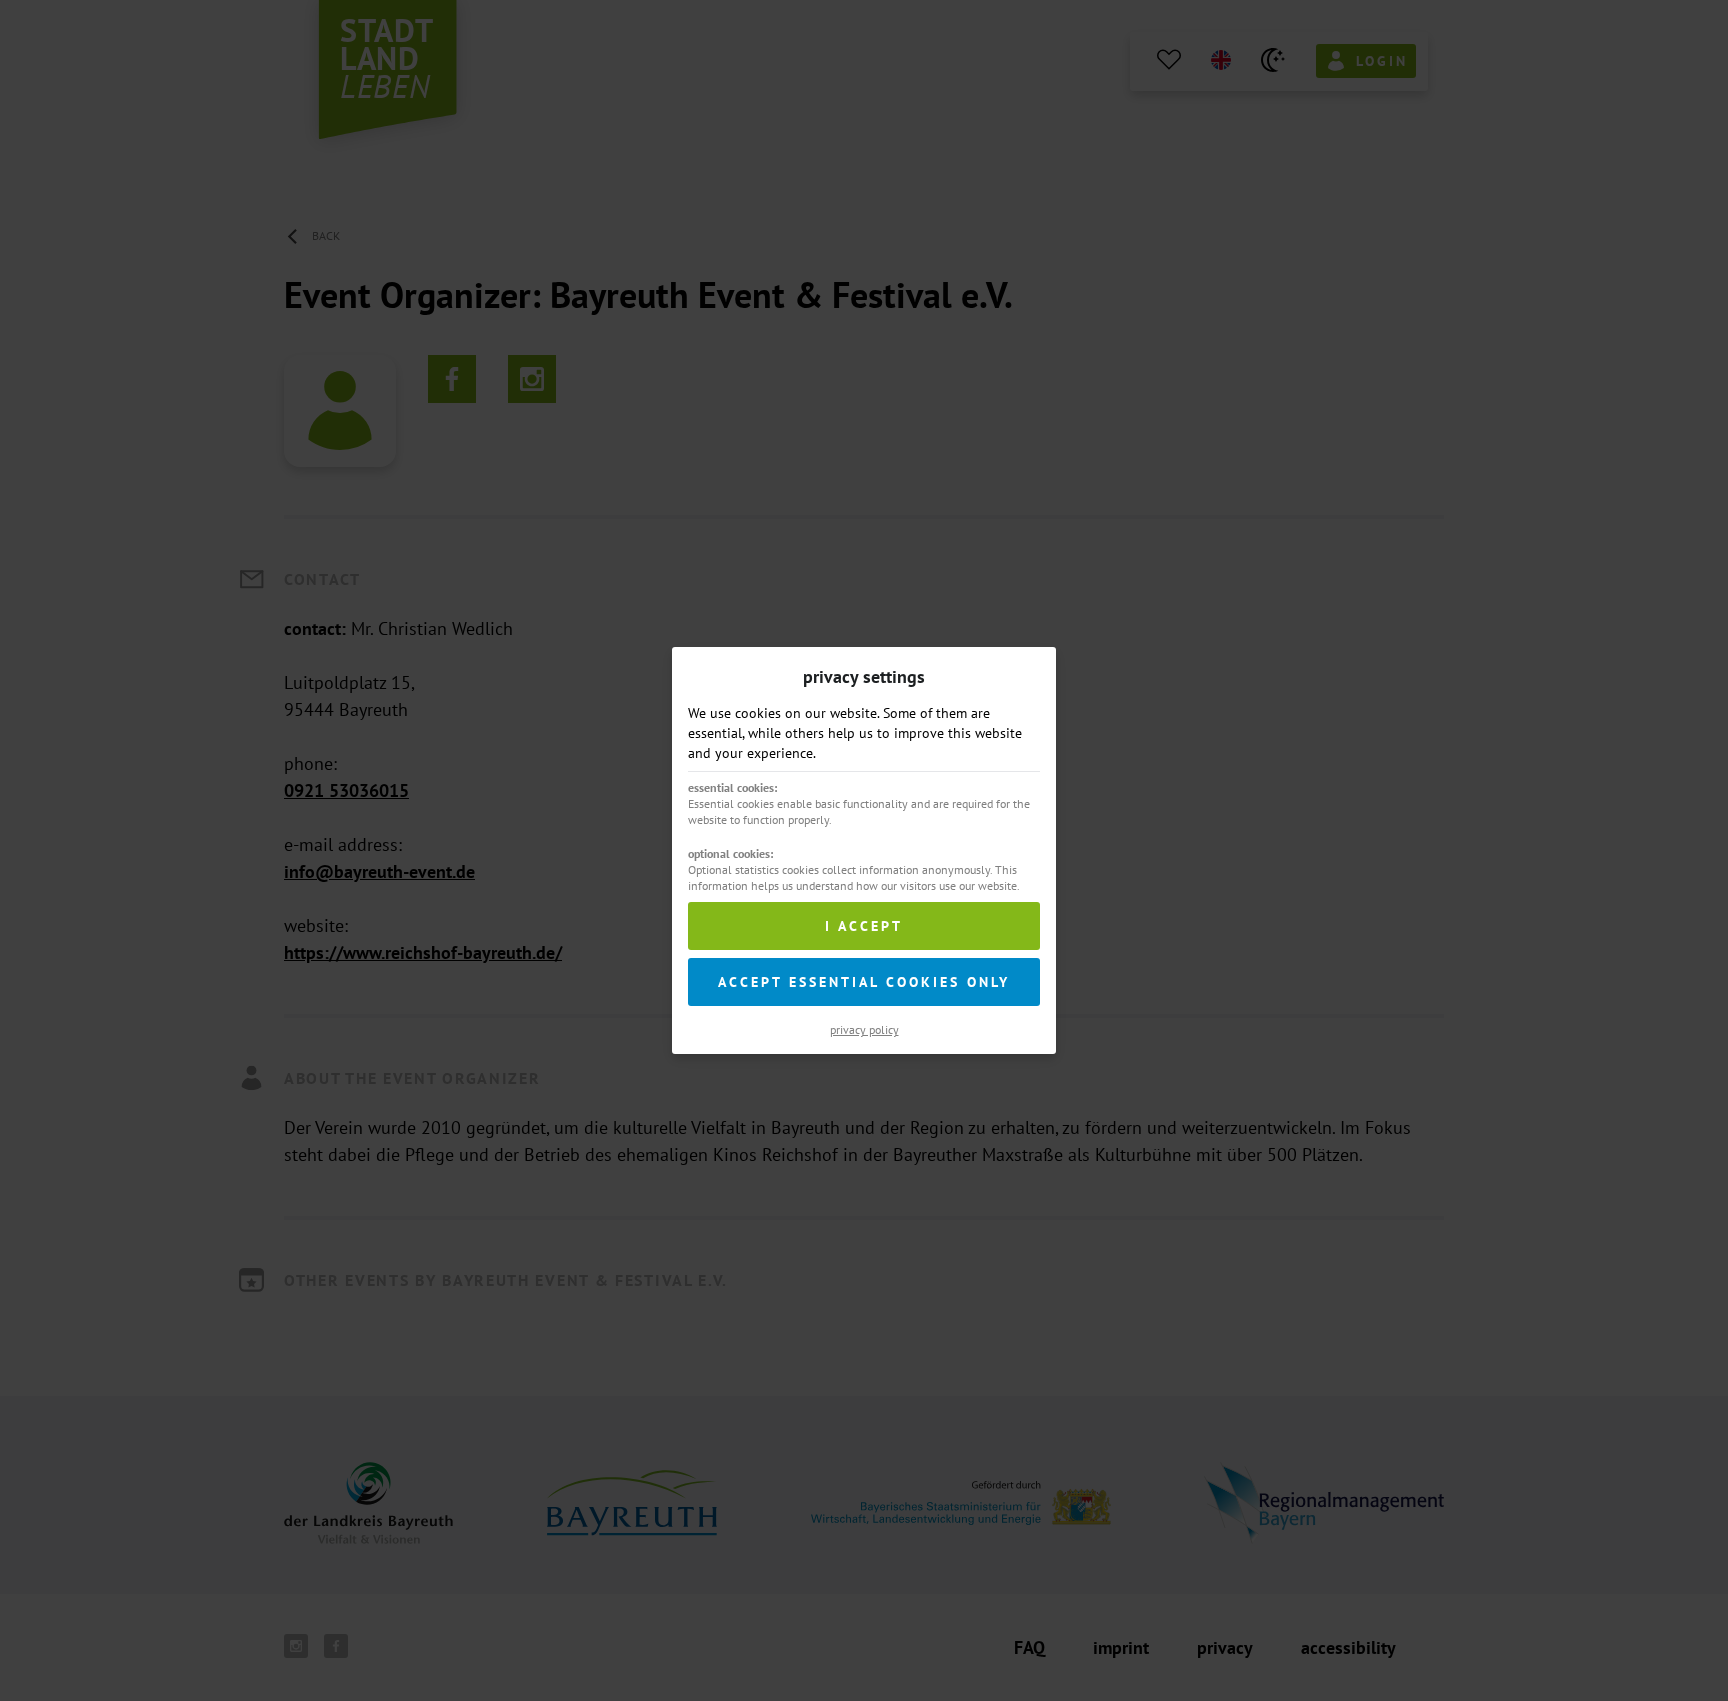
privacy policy (864, 1029)
